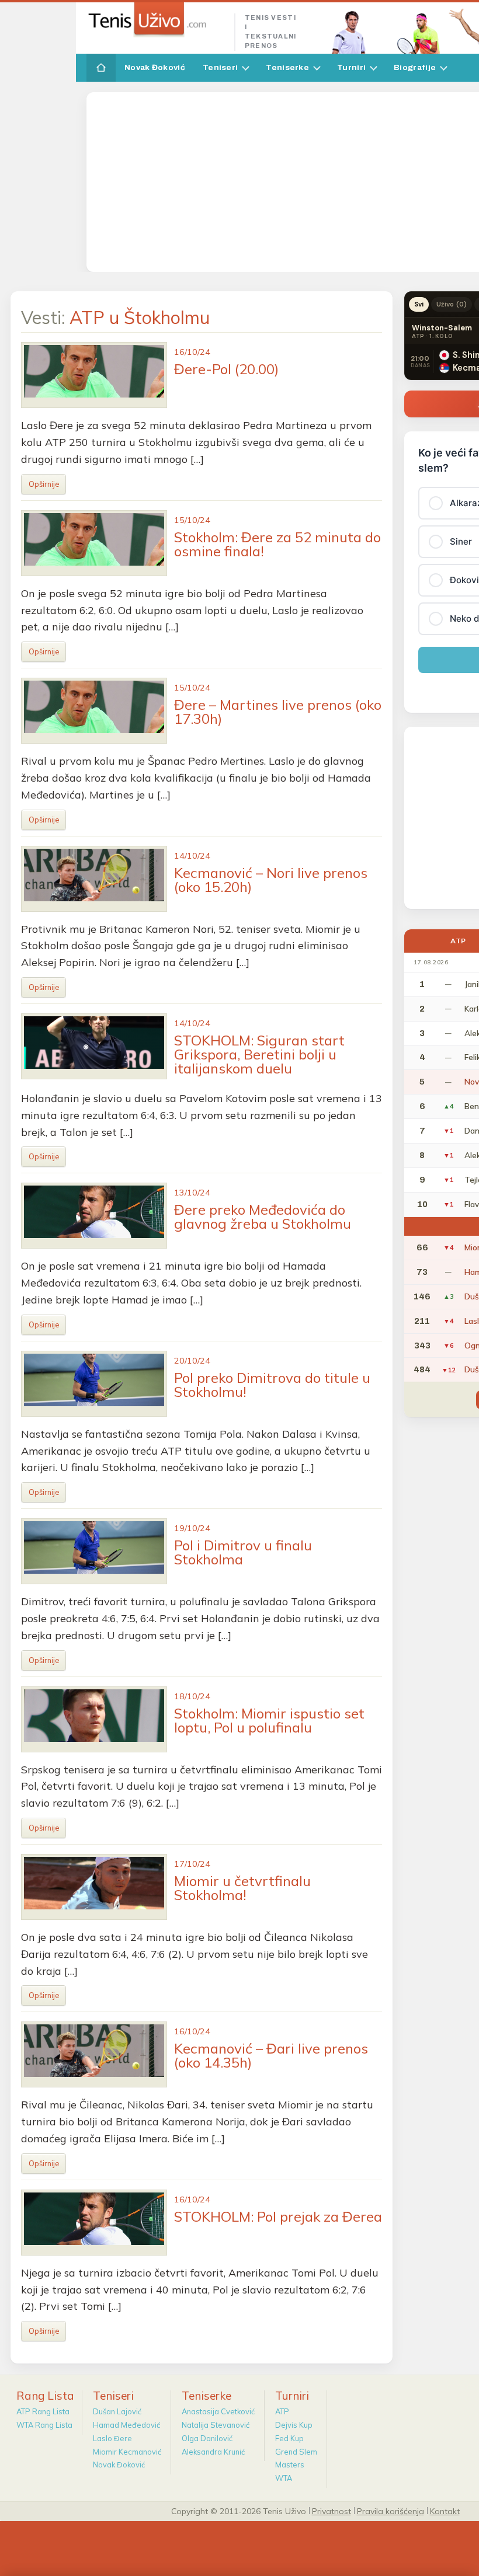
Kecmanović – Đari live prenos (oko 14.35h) (271, 2055)
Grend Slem (296, 2452)
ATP (282, 2411)
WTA (284, 2478)
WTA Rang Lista (44, 2425)
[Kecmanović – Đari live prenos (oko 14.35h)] (94, 2054)
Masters (290, 2465)
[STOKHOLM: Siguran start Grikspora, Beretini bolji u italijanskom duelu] (94, 1046)
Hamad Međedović (126, 2425)
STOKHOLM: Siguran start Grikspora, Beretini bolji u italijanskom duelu (259, 1054)
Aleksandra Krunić (213, 2452)
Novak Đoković (155, 67)
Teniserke (287, 67)
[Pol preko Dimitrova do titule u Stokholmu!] (94, 1384)
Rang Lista (45, 2396)
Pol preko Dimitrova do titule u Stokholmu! (272, 1385)
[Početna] (101, 68)
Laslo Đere (112, 2438)
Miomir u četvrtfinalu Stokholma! (242, 1888)
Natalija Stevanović (216, 2425)
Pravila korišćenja (391, 2511)
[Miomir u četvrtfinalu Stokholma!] (94, 1887)
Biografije (415, 67)
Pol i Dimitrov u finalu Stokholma (243, 1552)
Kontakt (445, 2511)
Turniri (351, 67)
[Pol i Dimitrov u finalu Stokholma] (94, 1551)
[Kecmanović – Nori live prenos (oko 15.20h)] (94, 879)
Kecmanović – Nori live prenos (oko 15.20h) (271, 880)
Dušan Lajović (117, 2411)
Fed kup (289, 2438)
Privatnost (332, 2511)
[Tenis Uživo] (156, 20)
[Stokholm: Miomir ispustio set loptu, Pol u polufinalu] (94, 1719)
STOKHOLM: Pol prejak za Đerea (278, 2216)
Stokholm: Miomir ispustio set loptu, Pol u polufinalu (269, 1720)
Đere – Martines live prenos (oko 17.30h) (278, 712)
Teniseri (220, 67)
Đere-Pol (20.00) (226, 369)
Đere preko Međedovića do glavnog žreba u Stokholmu (263, 1216)
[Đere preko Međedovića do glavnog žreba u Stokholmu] (94, 1216)
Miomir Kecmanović (127, 2452)
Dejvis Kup (294, 2425)
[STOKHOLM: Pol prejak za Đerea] (94, 2223)
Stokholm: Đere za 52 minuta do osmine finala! (277, 544)
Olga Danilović (207, 2438)
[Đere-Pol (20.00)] (94, 375)
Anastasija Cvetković (218, 2411)
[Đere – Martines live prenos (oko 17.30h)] (94, 711)
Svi (419, 304)
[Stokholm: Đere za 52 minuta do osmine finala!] (94, 543)
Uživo (452, 304)
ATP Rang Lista (43, 2411)
